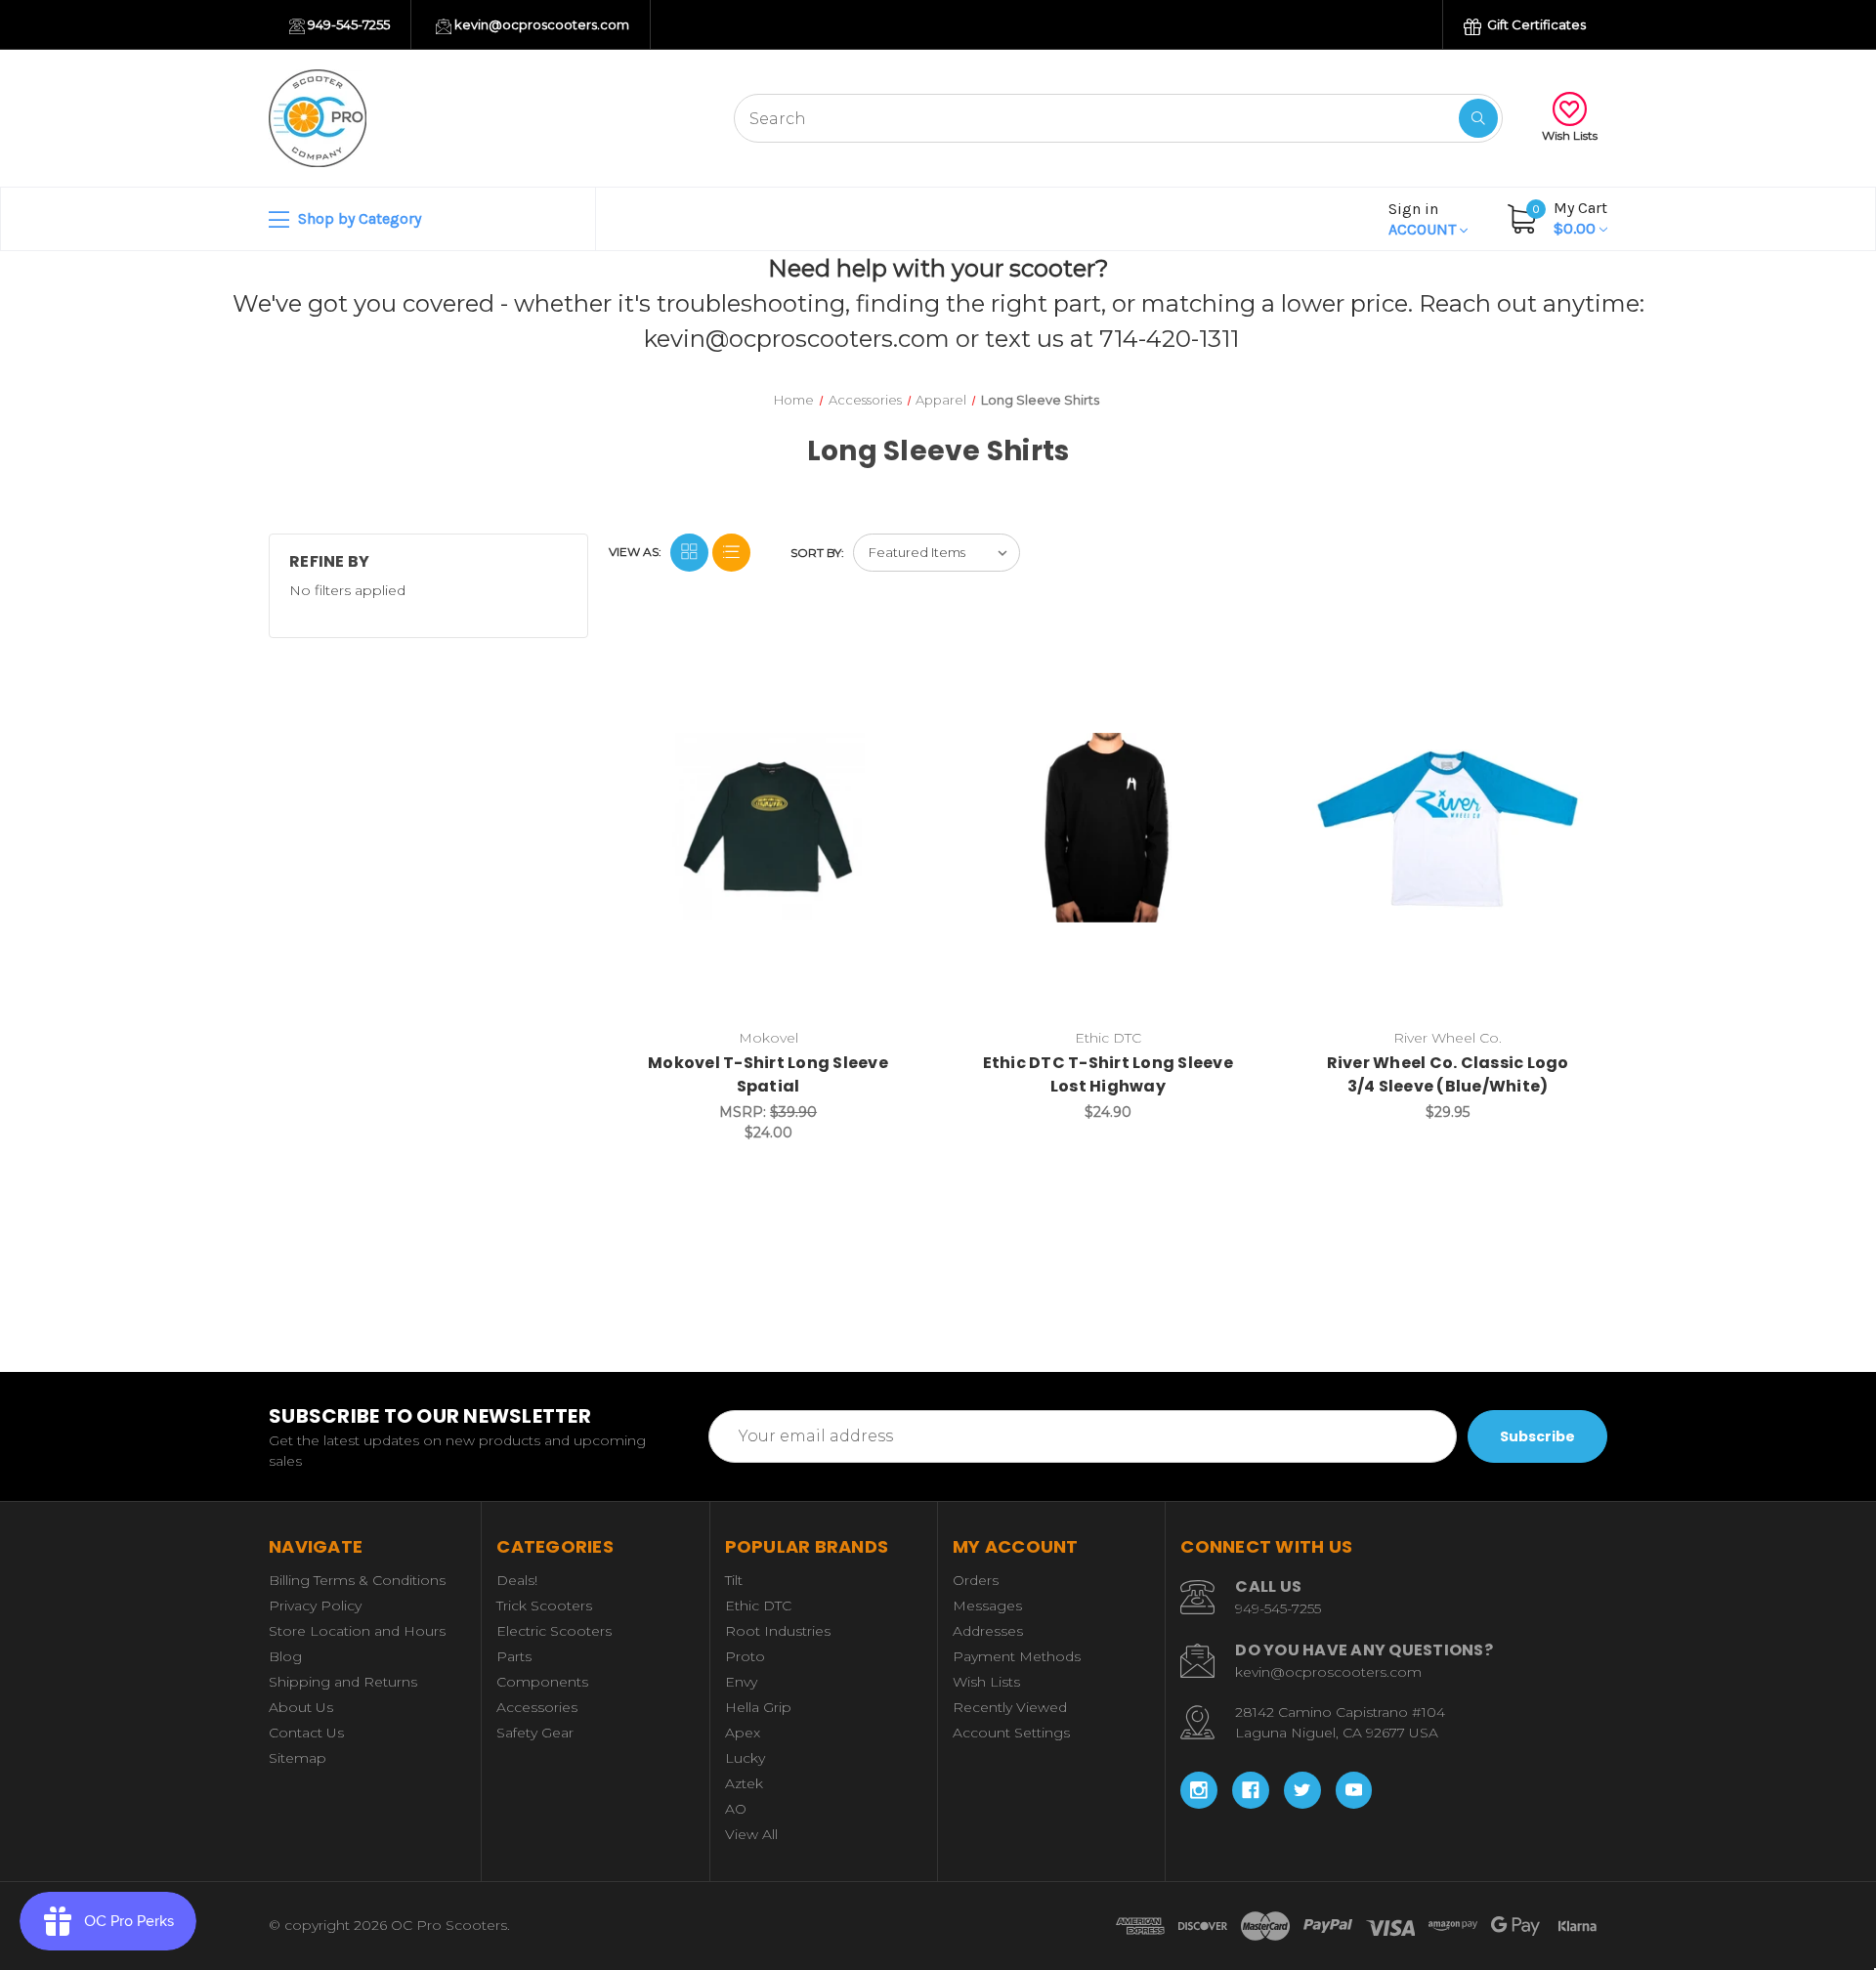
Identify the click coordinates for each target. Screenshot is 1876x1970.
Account (1424, 219)
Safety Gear (535, 1733)
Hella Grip (758, 1707)
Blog (285, 1656)
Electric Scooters (554, 1631)
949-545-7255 (347, 24)
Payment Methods (1017, 1656)
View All (751, 1834)
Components (542, 1682)
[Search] (1478, 118)
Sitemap (298, 1758)
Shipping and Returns (343, 1682)
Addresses (988, 1631)
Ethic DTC (758, 1606)
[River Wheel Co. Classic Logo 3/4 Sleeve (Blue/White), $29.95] (1448, 827)
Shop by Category (358, 218)
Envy (741, 1682)
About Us (301, 1707)
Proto (745, 1656)
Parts (514, 1656)
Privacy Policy (315, 1606)
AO (736, 1809)
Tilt (734, 1580)
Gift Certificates (1535, 24)
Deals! (517, 1580)
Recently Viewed (1010, 1707)
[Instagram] (1199, 1790)
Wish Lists (1570, 135)
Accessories (537, 1707)
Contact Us (306, 1733)
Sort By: (817, 553)
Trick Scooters (544, 1606)
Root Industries (778, 1631)
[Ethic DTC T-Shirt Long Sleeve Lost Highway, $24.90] (1108, 827)
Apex (743, 1733)
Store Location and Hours (357, 1631)
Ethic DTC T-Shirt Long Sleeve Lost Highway (1108, 1074)
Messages (987, 1606)
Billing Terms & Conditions (357, 1580)
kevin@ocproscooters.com (540, 24)
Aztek (744, 1783)
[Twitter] (1302, 1790)
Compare (890, 657)
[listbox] (937, 553)
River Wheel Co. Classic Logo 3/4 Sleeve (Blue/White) (1448, 1074)
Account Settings (1011, 1733)
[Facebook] (1251, 1790)
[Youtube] (1354, 1790)
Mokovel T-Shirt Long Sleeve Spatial (768, 1074)
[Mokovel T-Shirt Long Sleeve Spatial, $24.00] (768, 827)
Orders (976, 1580)
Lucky (745, 1758)
